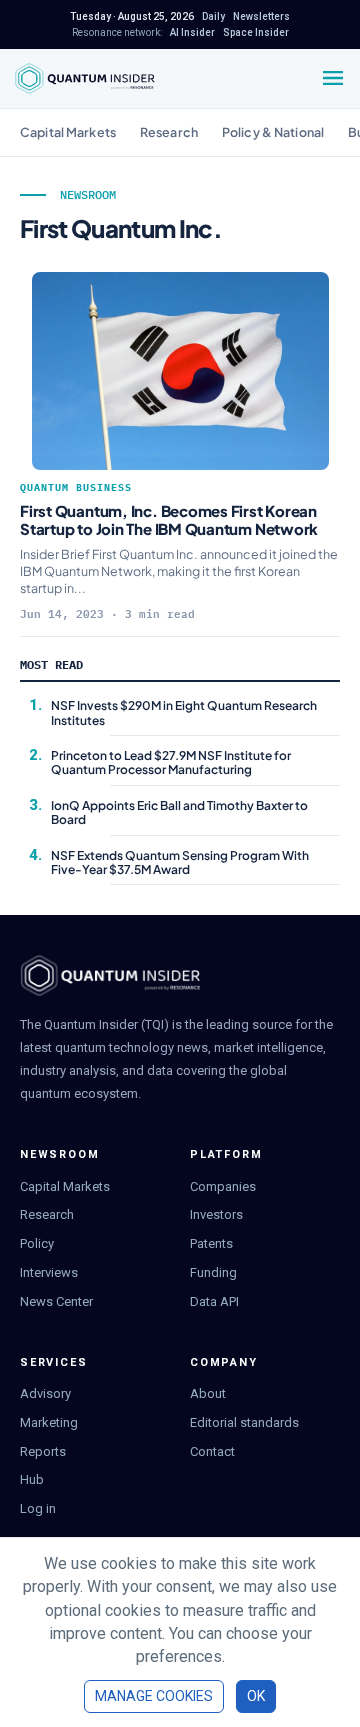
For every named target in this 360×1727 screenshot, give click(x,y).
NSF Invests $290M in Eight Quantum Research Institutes (184, 712)
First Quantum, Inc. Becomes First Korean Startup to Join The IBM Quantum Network (169, 519)
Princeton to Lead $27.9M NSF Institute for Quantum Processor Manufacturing (171, 762)
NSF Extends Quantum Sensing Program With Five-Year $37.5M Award (180, 862)
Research (169, 132)
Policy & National (273, 132)
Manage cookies (154, 1696)
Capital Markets (68, 132)
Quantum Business (76, 487)
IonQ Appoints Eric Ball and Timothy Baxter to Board (179, 812)
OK (256, 1696)
